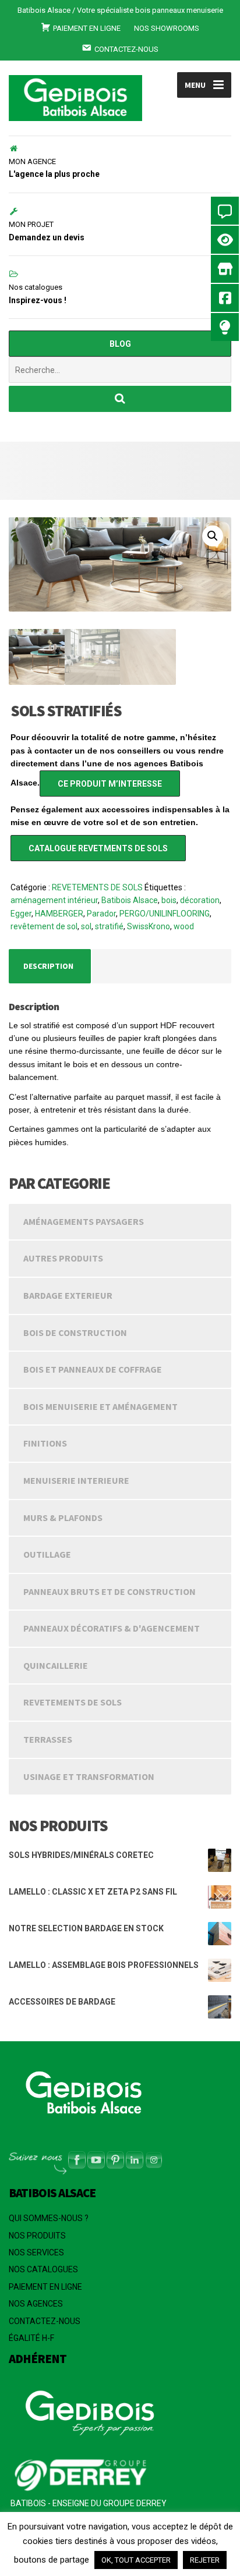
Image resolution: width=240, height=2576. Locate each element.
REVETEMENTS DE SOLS (97, 887)
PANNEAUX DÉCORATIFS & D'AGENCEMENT (112, 1628)
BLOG (120, 344)
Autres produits (63, 1258)
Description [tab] (48, 966)
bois (169, 900)
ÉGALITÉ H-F (31, 2338)
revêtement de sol (44, 926)
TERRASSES (48, 1739)
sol (86, 926)
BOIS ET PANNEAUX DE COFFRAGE (93, 1369)
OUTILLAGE (47, 1554)
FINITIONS (45, 1443)
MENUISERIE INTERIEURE (76, 1480)
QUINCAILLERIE (56, 1665)
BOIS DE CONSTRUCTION (75, 1333)
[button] (213, 536)
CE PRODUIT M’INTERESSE (110, 784)
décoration (200, 900)
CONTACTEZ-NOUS (45, 2321)
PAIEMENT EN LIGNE (45, 2287)
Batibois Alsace (130, 900)
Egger (21, 914)
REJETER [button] (205, 2560)
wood (184, 926)
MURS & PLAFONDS (63, 1518)
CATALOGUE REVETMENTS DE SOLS (98, 848)
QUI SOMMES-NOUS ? (49, 2218)
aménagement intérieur (54, 900)
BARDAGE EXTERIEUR (68, 1295)
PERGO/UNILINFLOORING (165, 914)
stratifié (109, 926)
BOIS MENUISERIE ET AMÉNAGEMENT (100, 1406)
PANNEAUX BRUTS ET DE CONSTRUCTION (110, 1591)
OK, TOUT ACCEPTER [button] (136, 2560)
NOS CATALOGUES (43, 2269)
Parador (101, 914)
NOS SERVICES (36, 2252)
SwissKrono (149, 926)
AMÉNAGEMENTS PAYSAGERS (84, 1221)
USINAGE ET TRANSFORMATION (89, 1776)
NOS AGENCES (36, 2304)
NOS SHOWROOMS (167, 28)
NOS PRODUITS (37, 2236)
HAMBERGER (59, 914)
